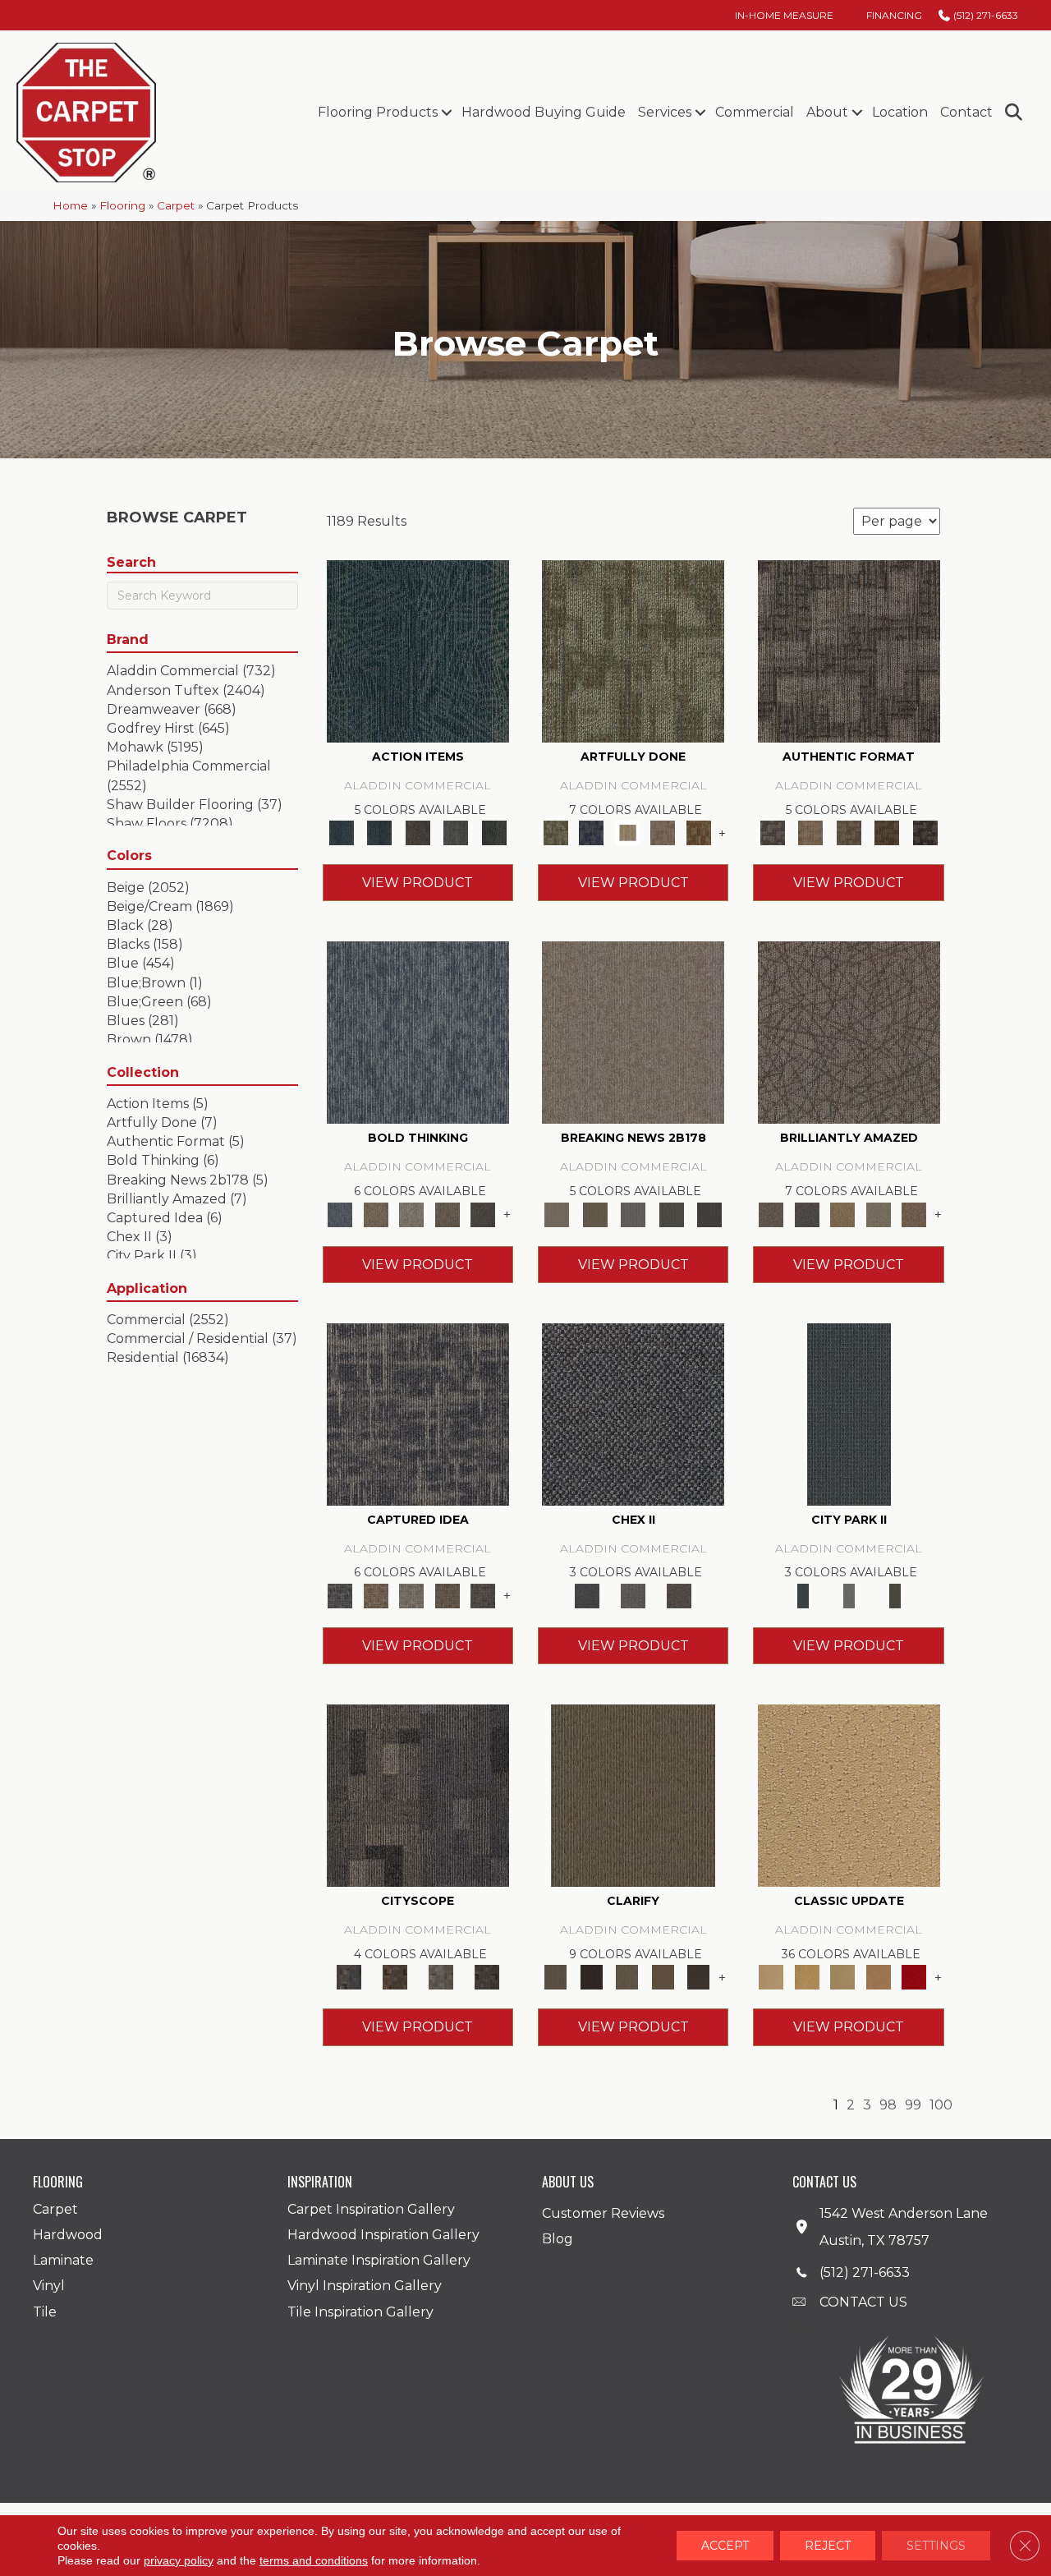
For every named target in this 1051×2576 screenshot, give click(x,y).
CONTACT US (863, 2302)
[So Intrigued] (849, 1032)
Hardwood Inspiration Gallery (383, 2235)
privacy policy (179, 2560)
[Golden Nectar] (807, 1976)
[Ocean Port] (379, 832)
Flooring (122, 205)
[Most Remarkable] (591, 832)
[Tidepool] (418, 650)
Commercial (755, 112)
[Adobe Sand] (849, 1795)
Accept (725, 2546)
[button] (446, 113)
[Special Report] (594, 1213)
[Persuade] (663, 1976)
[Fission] (447, 1213)
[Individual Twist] (849, 832)
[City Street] (494, 832)
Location (900, 112)
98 (888, 2105)
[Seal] (483, 1213)
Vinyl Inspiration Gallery (365, 2286)
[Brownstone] (418, 832)
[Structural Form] (925, 832)
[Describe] (627, 1976)
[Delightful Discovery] (633, 650)
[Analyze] (591, 1976)
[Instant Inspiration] (914, 1213)
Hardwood (68, 2235)
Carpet (176, 205)
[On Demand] (671, 1213)
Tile (45, 2312)
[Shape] (418, 1032)
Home (70, 205)
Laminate (63, 2260)
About (827, 112)
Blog (558, 2239)
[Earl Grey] (456, 832)
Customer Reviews (603, 2213)
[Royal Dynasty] (914, 1976)
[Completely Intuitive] (842, 1213)
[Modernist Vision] (627, 832)
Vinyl (49, 2286)
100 (941, 2105)
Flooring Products (378, 112)
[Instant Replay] (633, 1213)
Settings (936, 2546)
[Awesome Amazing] (663, 832)
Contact (966, 112)
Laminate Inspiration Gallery (379, 2260)
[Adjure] (699, 1976)
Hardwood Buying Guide (544, 112)
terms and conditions (314, 2560)
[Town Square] (633, 1594)
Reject (828, 2546)
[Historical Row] (679, 1594)
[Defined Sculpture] (810, 832)
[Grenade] (376, 1213)
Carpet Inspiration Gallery (371, 2209)
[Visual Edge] (849, 650)
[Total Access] (710, 1213)
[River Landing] (633, 1413)
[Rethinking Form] (887, 832)
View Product (418, 883)
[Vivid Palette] (699, 832)
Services (665, 112)
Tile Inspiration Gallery (360, 2312)
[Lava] (411, 1213)
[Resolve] (633, 1795)
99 (913, 2105)
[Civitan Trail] (395, 1976)
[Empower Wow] (879, 1213)
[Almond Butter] (842, 1976)
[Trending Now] (633, 1032)
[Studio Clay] (879, 1976)
